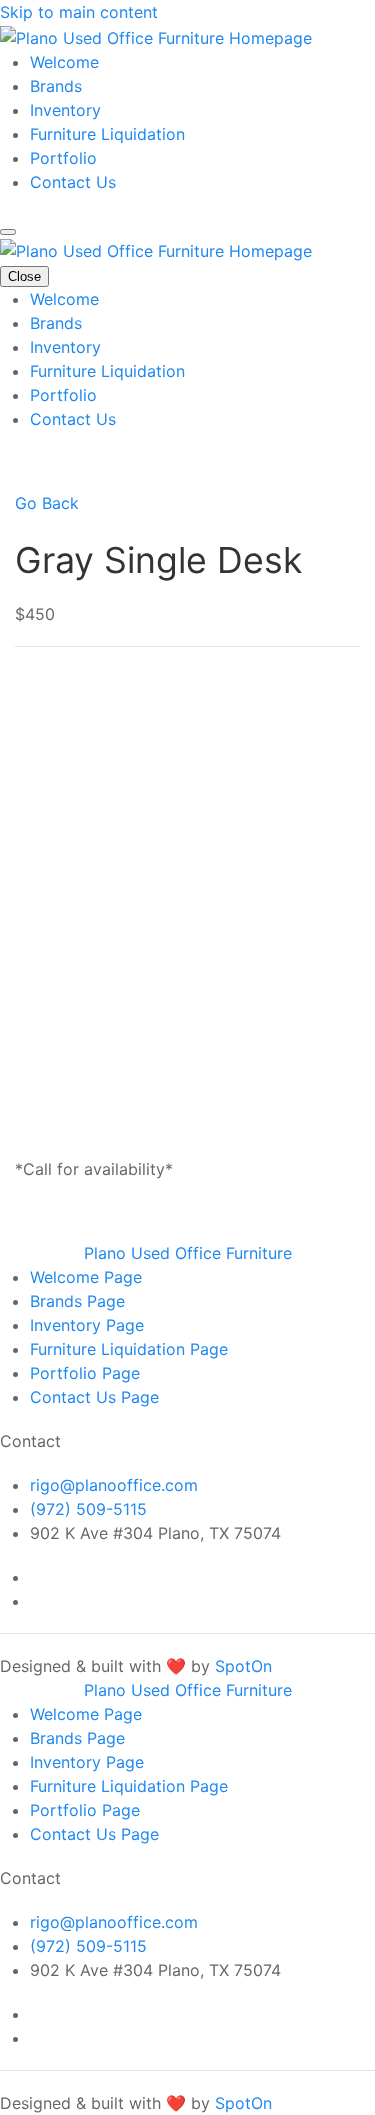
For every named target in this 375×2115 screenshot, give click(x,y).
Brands (56, 86)
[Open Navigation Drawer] (8, 232)
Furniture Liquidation (107, 134)
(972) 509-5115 (88, 1509)
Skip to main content (79, 12)
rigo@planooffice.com (114, 1485)
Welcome (64, 62)
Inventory (65, 110)
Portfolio (63, 158)
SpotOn (243, 1666)
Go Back (47, 503)
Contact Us (73, 182)
